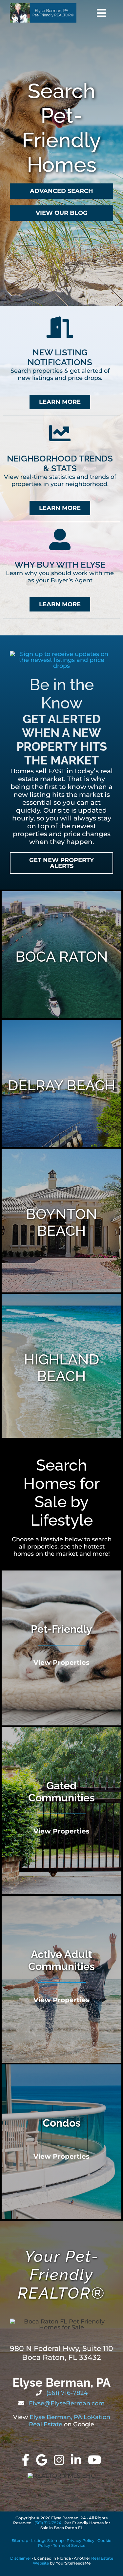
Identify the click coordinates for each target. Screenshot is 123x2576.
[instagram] (59, 2460)
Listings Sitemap (47, 2540)
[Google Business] (42, 2460)
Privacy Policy (81, 2540)
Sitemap (20, 2540)
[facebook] (26, 2460)
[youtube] (95, 2460)
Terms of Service (69, 2545)
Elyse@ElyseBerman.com (66, 2403)
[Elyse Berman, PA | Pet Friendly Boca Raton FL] (43, 6)
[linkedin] (76, 2460)
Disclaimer (21, 2558)
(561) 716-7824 (66, 2393)
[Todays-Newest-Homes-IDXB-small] (61, 654)
